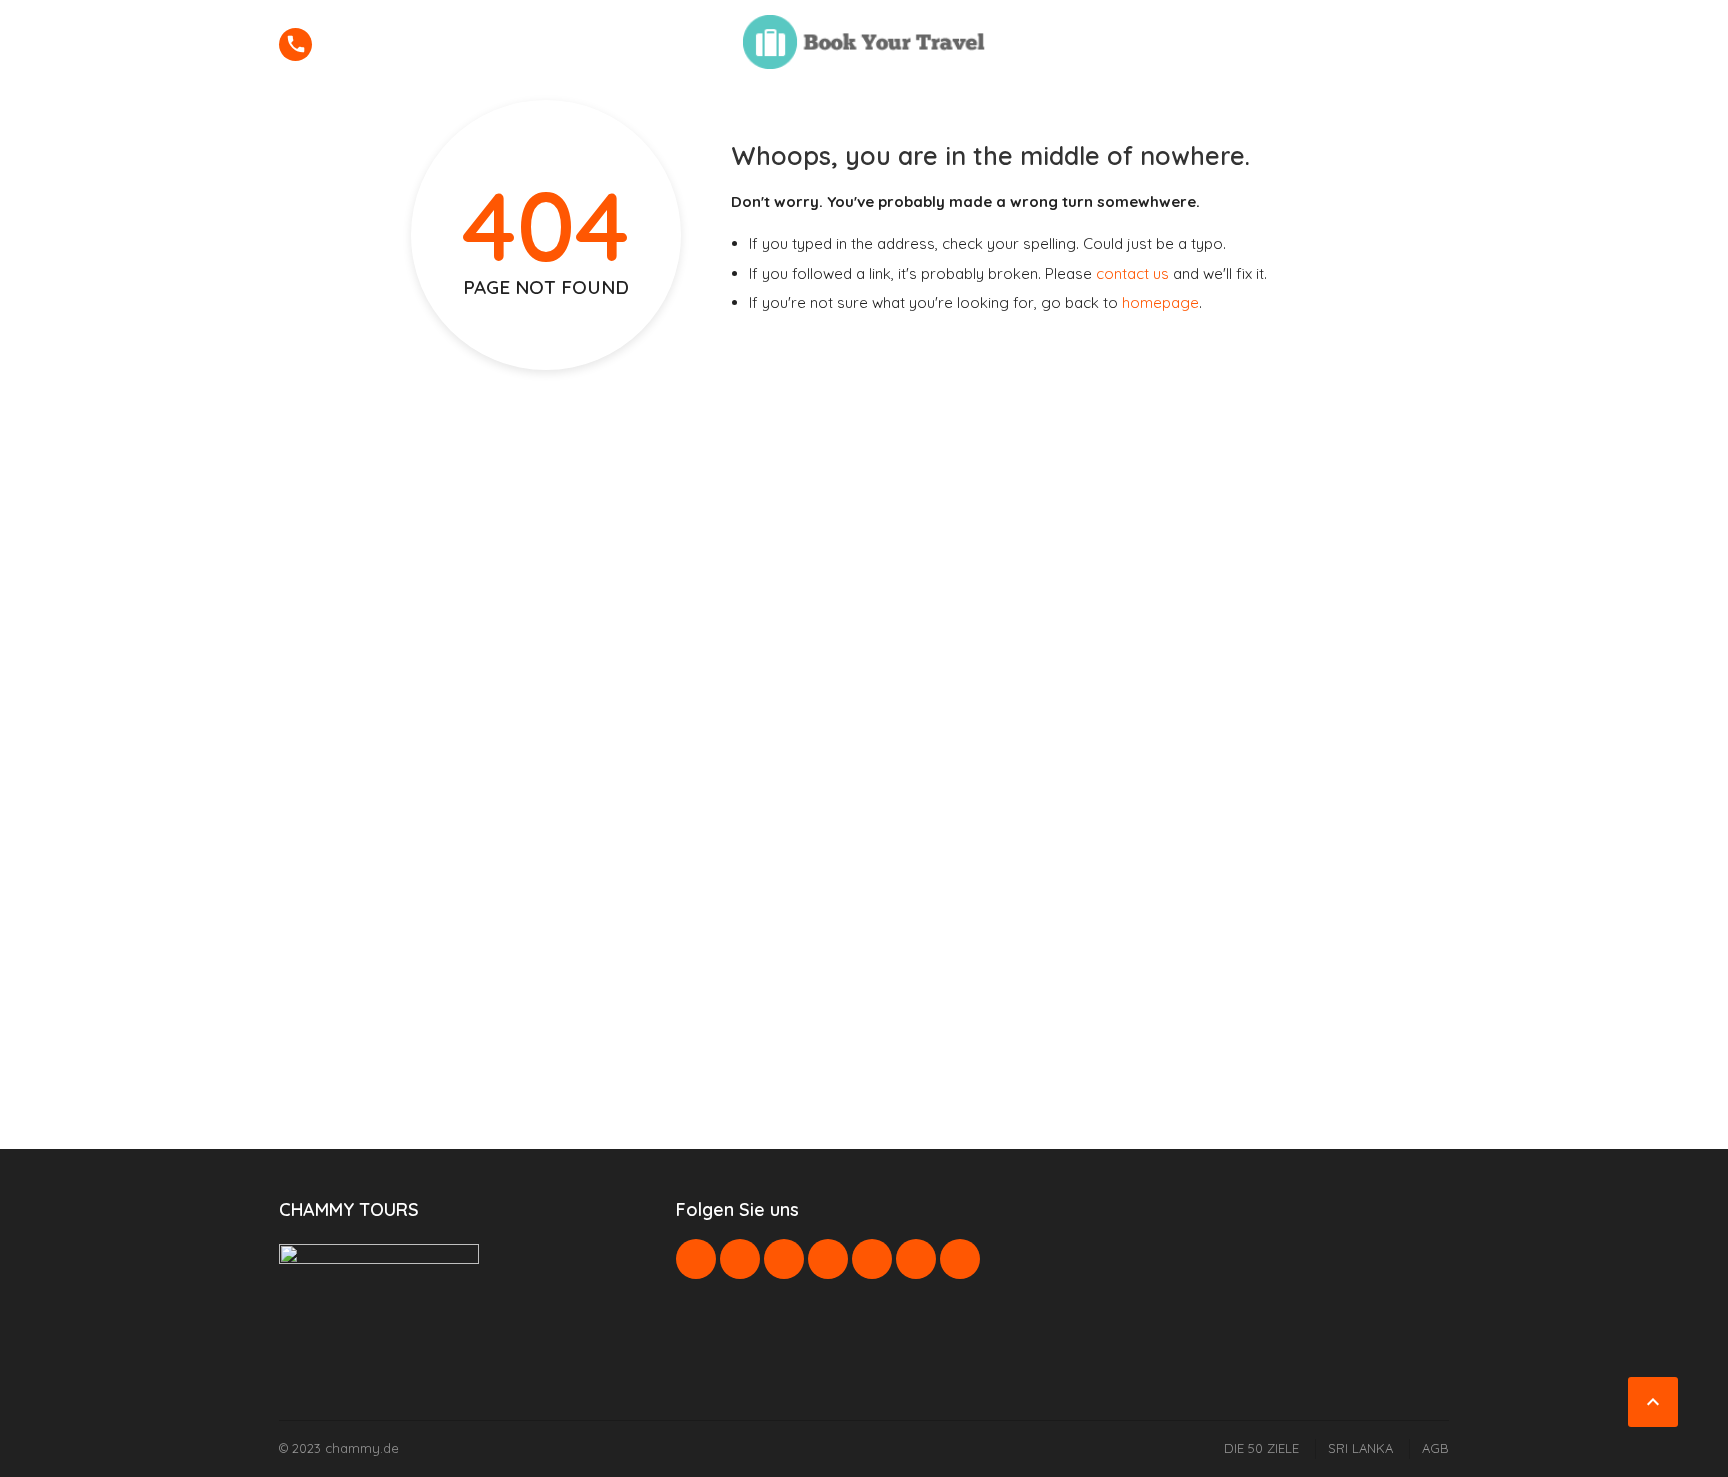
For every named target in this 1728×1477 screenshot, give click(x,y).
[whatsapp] (872, 1259)
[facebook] (696, 1259)
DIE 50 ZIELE (1261, 1448)
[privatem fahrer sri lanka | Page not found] (864, 42)
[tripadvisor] (960, 1259)
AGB (1435, 1448)
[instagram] (916, 1259)
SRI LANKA (1360, 1448)
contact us (1132, 273)
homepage (1160, 302)
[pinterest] (828, 1259)
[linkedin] (784, 1259)
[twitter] (740, 1259)
